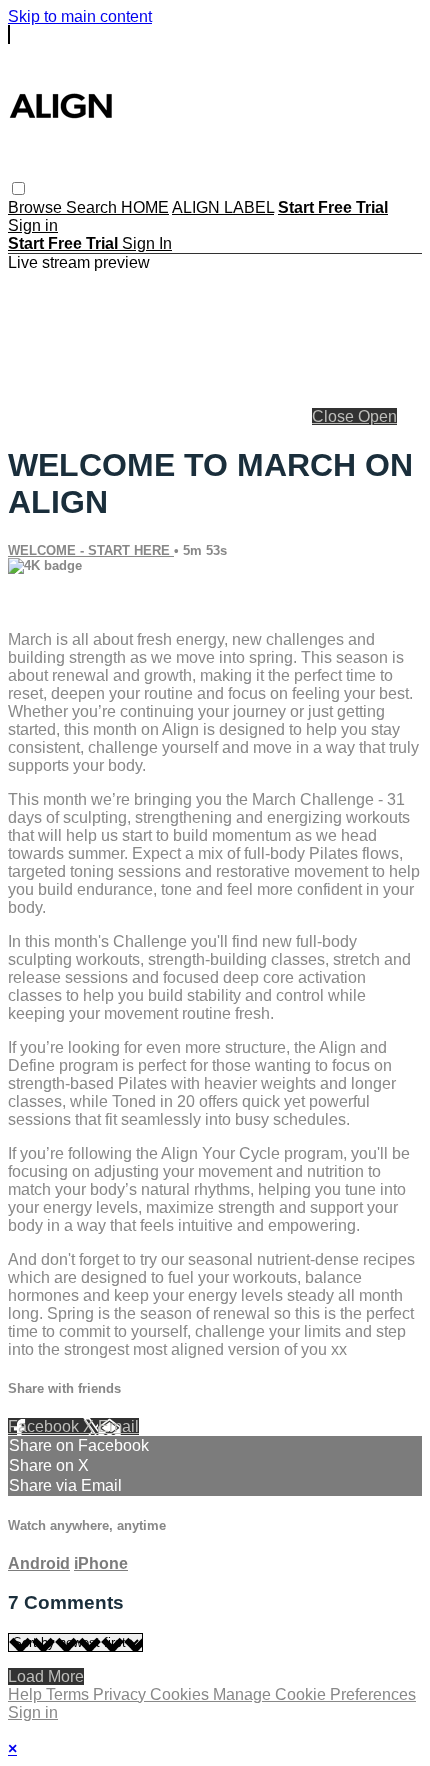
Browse (37, 207)
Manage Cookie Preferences (314, 1694)
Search (93, 207)
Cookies (181, 1694)
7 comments (51, 605)
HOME (145, 207)
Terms (69, 1694)
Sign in (33, 225)
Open (377, 416)
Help (27, 1694)
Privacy (121, 1694)
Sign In (147, 243)
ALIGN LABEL (223, 207)
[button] (18, 188)
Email (118, 1426)
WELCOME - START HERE (91, 550)
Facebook (45, 1426)
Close (335, 416)
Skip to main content (80, 16)
